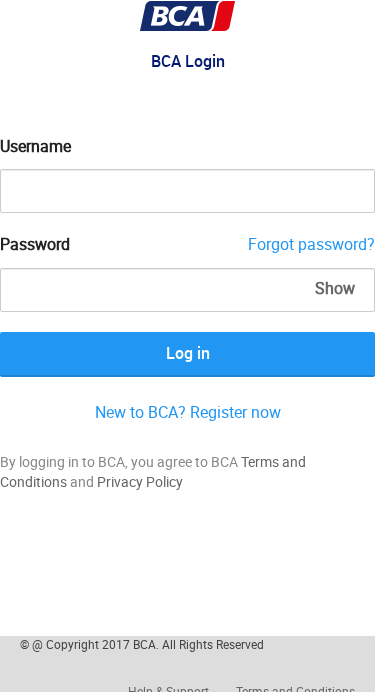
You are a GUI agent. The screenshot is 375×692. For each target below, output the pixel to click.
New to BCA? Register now (188, 412)
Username (35, 146)
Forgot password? (311, 244)
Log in (188, 353)
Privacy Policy (140, 481)
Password (35, 244)
